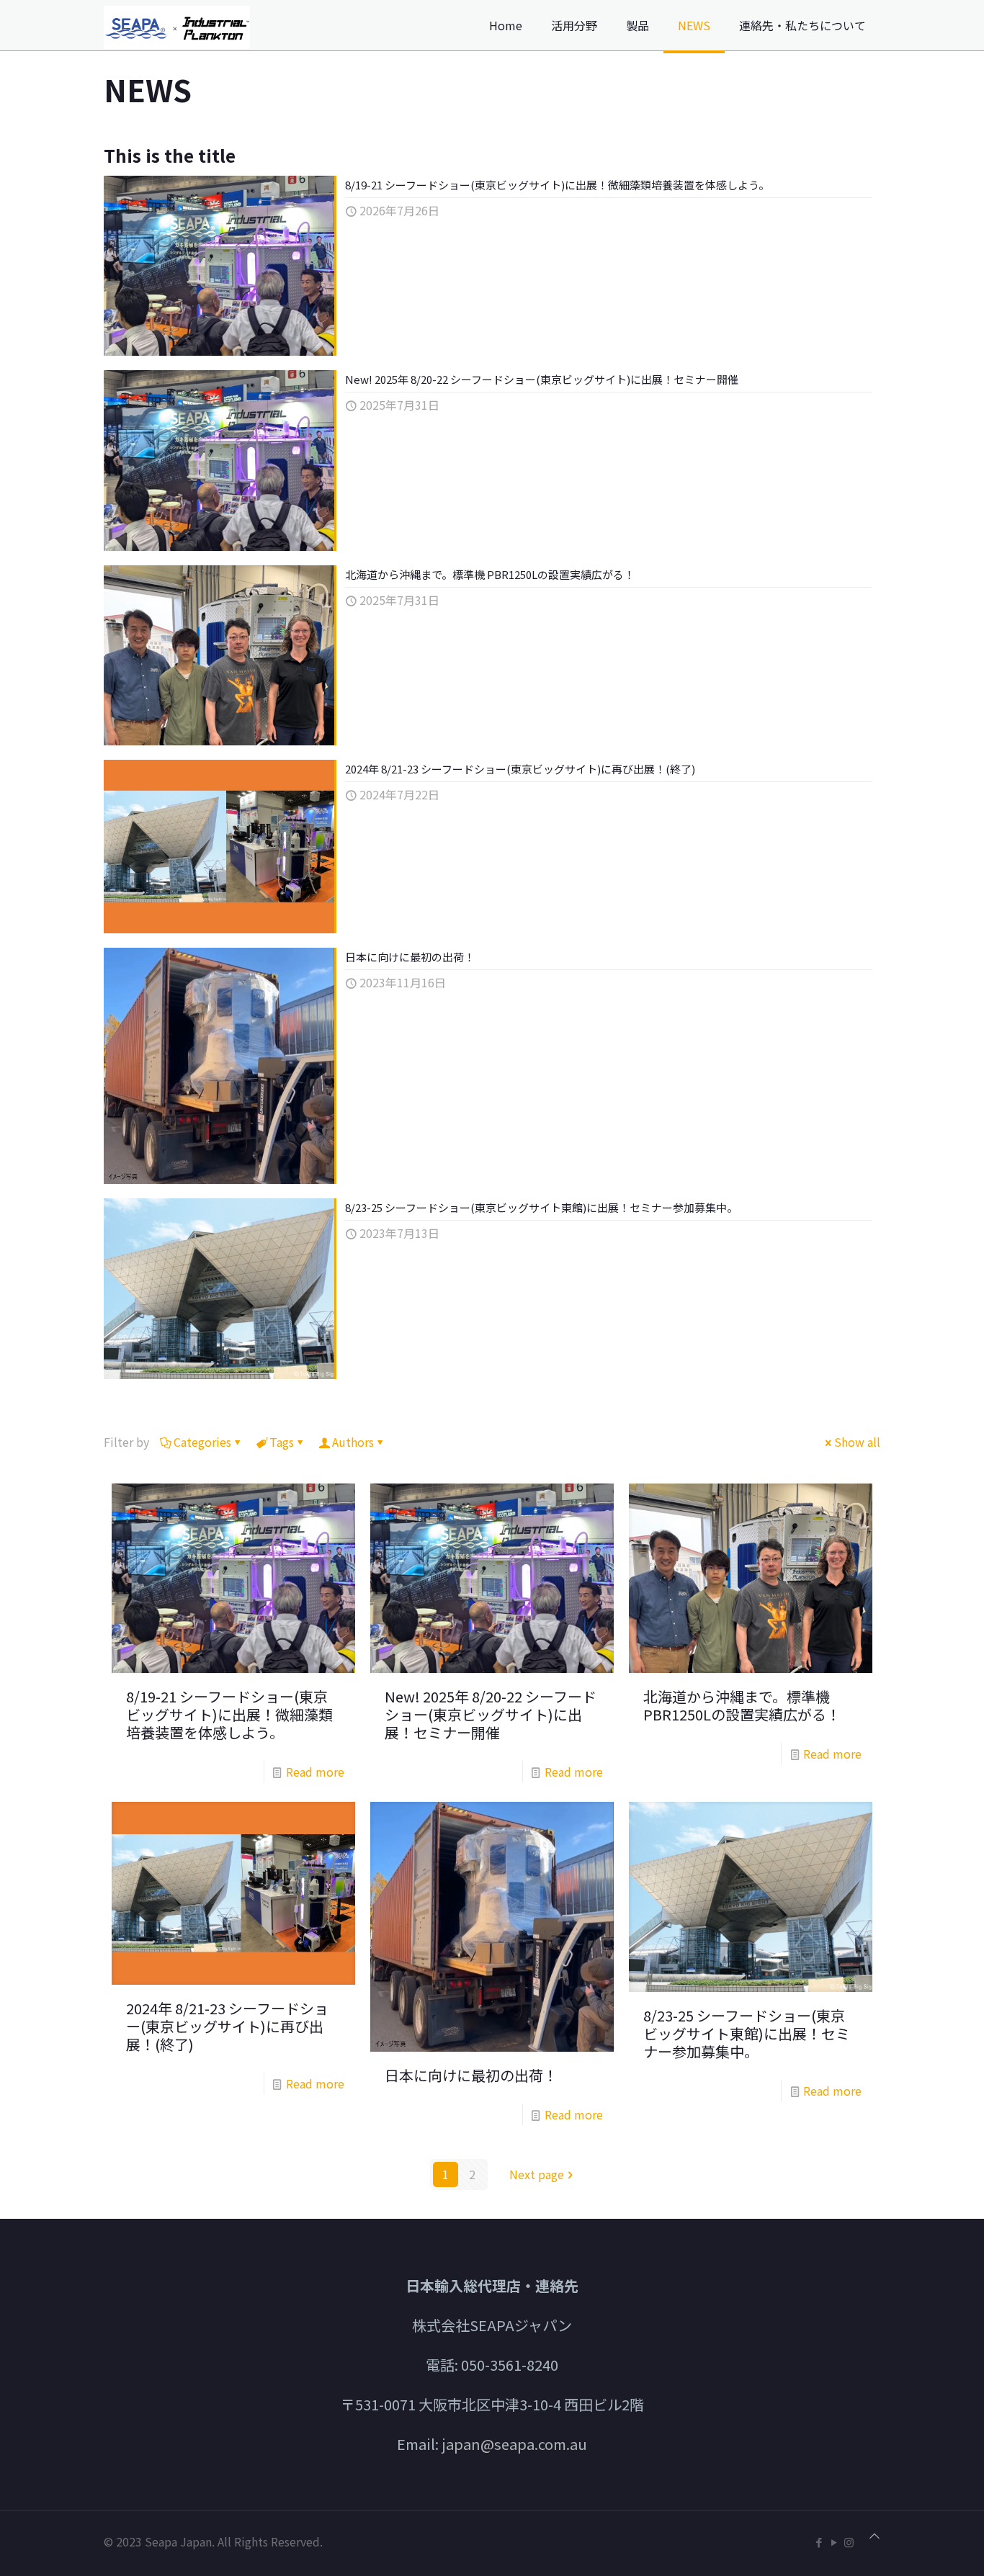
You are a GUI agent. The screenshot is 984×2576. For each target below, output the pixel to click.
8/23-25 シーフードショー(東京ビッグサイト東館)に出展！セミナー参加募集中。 (541, 1207)
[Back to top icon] (875, 2535)
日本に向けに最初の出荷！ (410, 957)
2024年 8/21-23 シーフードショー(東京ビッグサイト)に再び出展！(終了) (520, 769)
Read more (315, 1772)
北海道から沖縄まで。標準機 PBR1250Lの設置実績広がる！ (490, 574)
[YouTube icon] (834, 2542)
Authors (353, 1442)
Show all (857, 1442)
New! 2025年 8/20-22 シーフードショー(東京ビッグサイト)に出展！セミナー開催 (542, 379)
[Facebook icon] (819, 2542)
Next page (537, 2174)
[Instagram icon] (849, 2542)
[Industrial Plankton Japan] (177, 25)
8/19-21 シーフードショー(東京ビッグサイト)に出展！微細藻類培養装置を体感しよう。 (557, 185)
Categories (202, 1442)
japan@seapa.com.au (514, 2444)
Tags (282, 1442)
